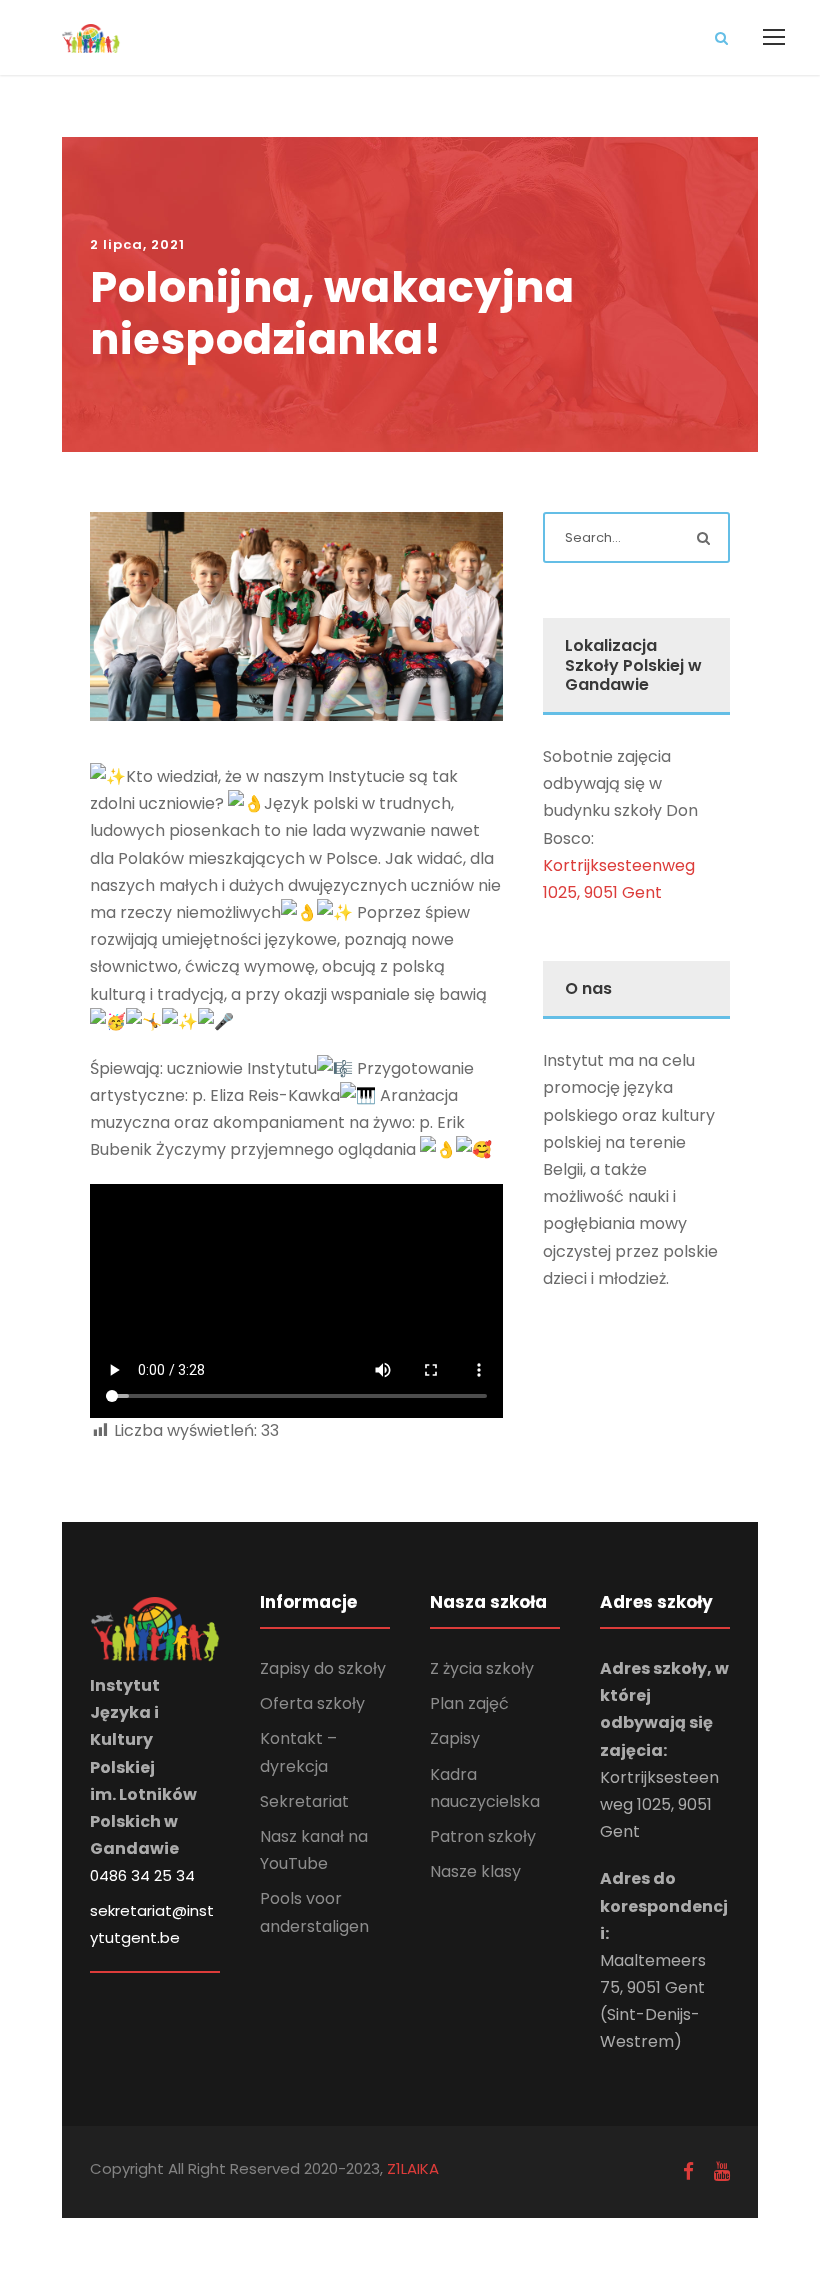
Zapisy (455, 1738)
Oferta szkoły (312, 1703)
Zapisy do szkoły (323, 1668)
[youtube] (722, 2171)
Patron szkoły (483, 1836)
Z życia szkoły (482, 1668)
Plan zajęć (469, 1703)
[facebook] (688, 2171)
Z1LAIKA (411, 2168)
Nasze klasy (475, 1871)
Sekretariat (304, 1801)
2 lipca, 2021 (137, 244)
